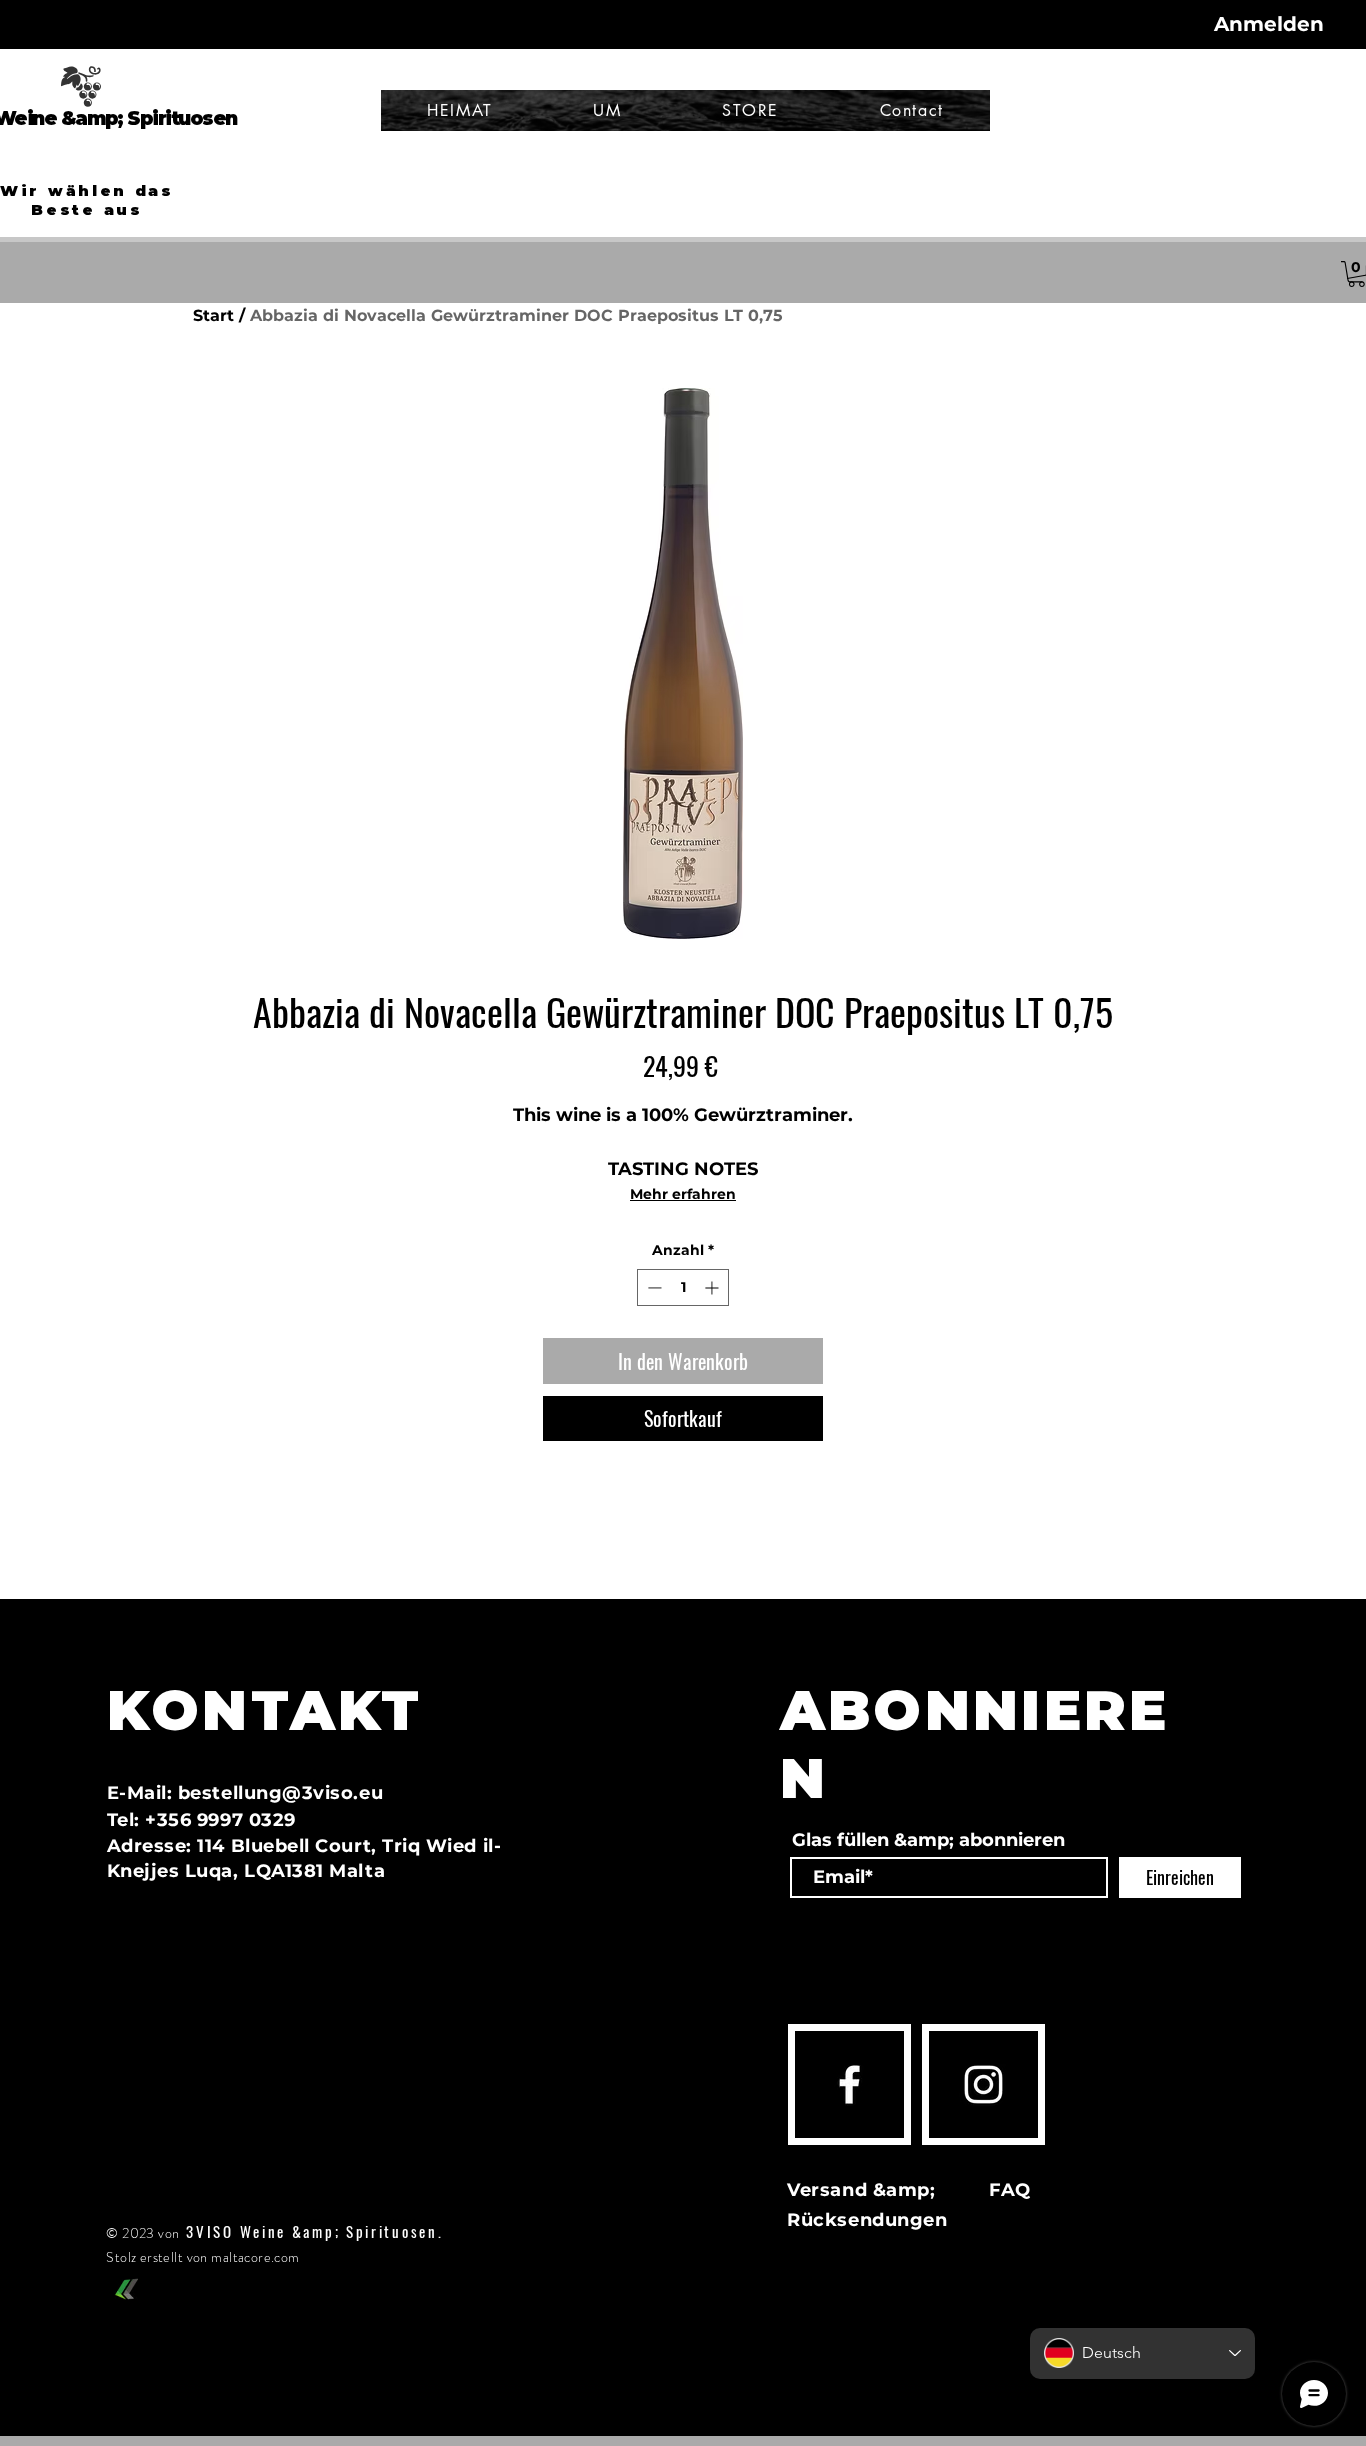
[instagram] (983, 2084)
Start (213, 315)
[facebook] (849, 2084)
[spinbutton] (683, 1287)
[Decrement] (652, 1287)
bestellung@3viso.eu (280, 1793)
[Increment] (713, 1287)
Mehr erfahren (683, 1194)
